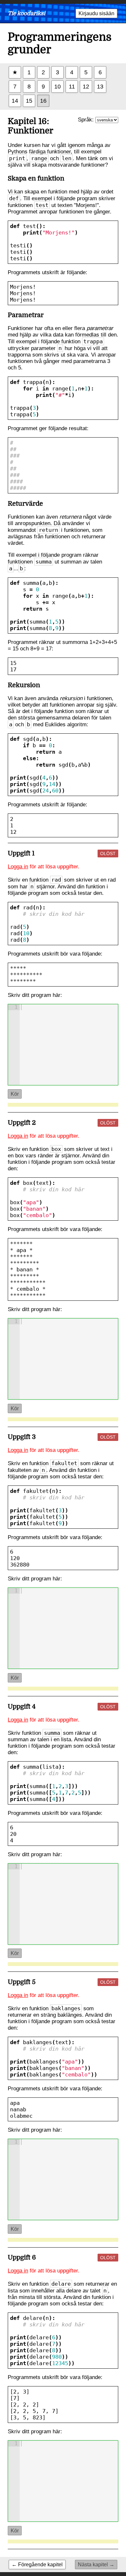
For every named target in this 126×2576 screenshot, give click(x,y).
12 (86, 86)
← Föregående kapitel (37, 2564)
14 (15, 101)
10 (58, 86)
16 (43, 101)
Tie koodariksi (26, 13)
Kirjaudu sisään (96, 13)
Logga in (18, 867)
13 (100, 86)
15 (29, 101)
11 (72, 86)
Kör (15, 1094)
